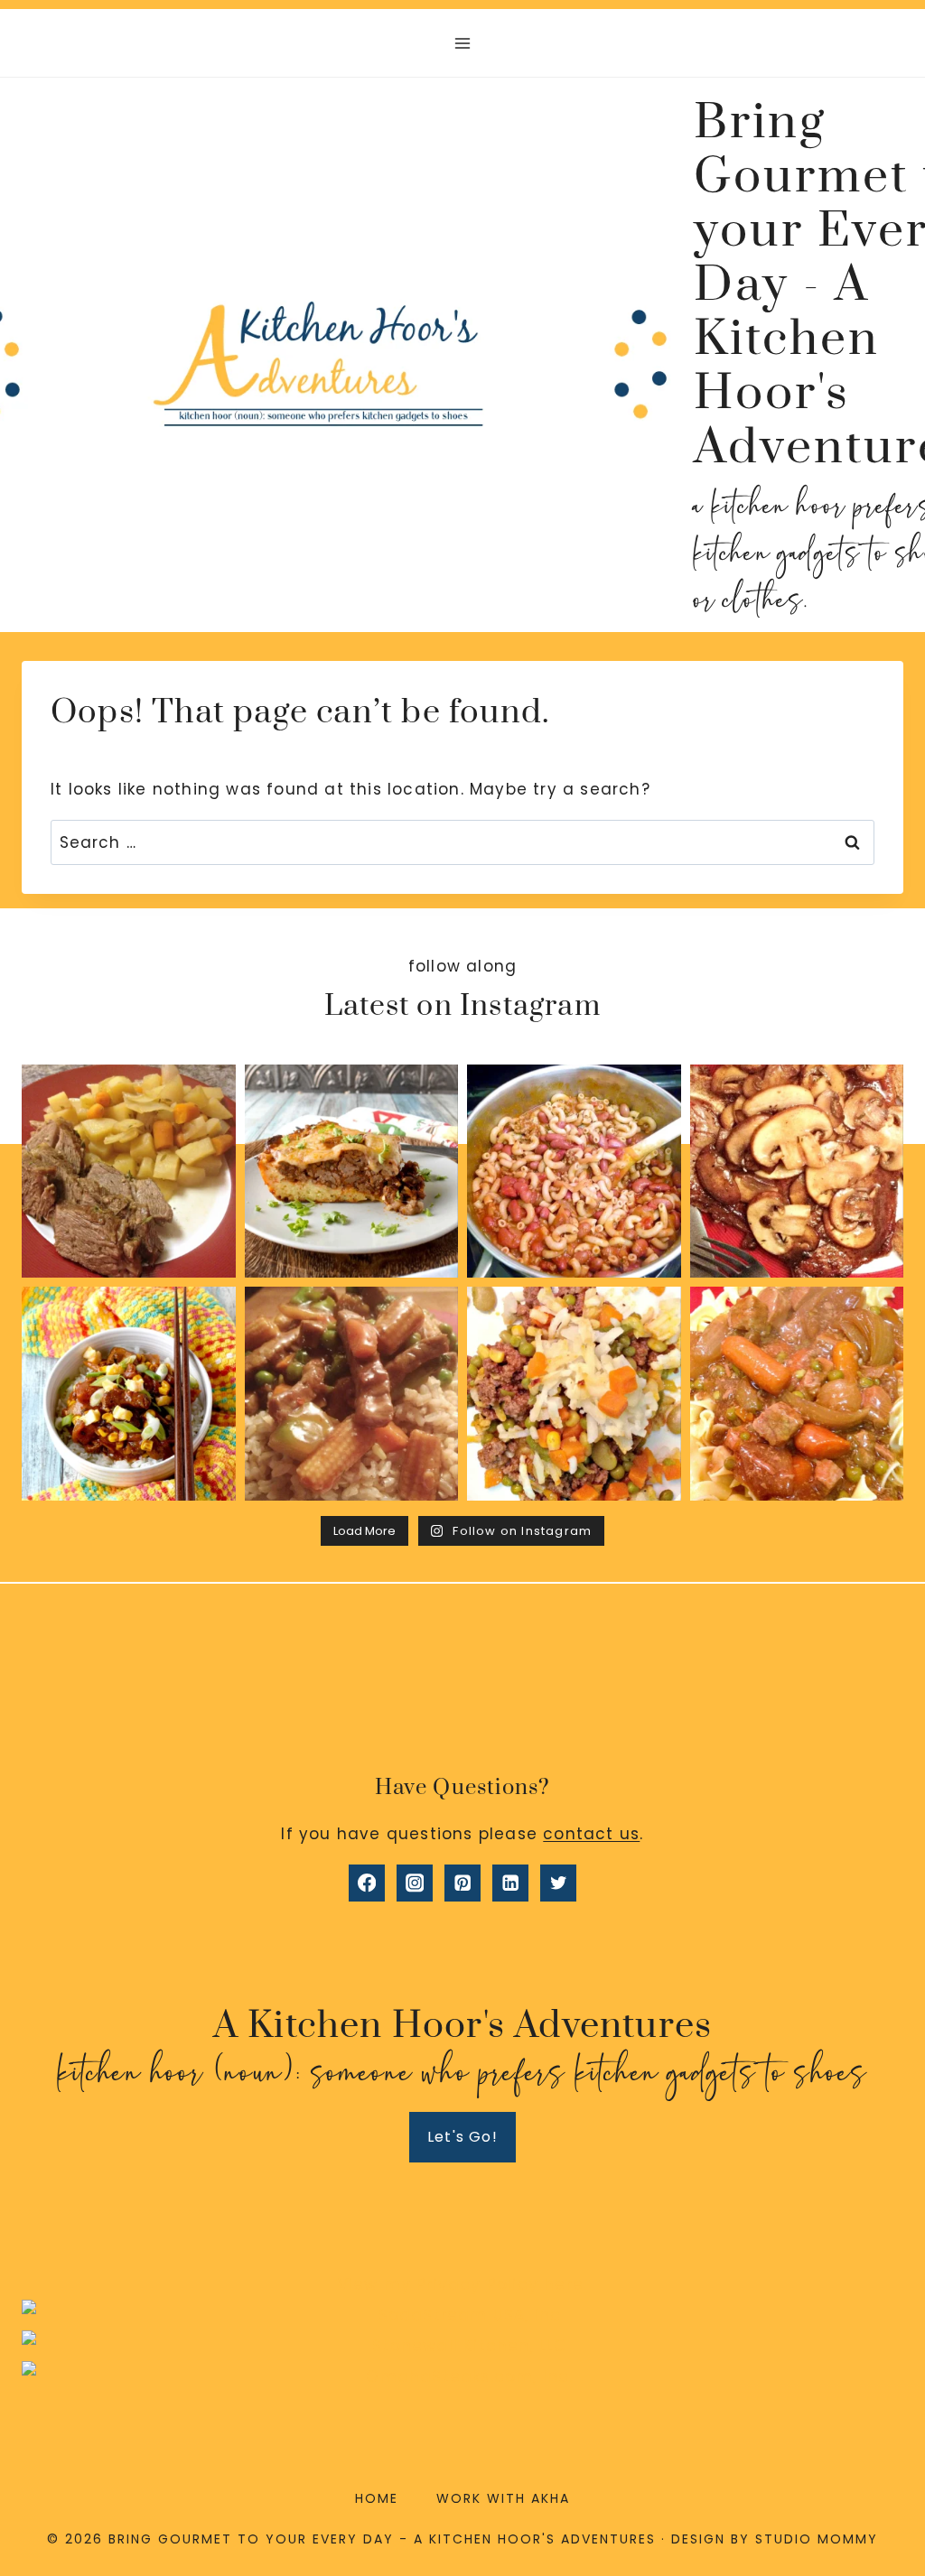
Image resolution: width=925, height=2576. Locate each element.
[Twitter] (559, 1883)
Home (377, 2498)
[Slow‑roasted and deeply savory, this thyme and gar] (129, 1172)
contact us (591, 1834)
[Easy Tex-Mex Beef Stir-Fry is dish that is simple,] (129, 1394)
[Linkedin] (511, 1883)
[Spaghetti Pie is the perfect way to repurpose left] (352, 1172)
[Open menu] (463, 43)
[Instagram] (415, 1883)
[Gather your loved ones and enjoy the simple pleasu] (797, 1172)
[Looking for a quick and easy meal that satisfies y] (574, 1172)
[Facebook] (367, 1883)
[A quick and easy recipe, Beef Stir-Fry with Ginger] (352, 1394)
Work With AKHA (503, 2498)
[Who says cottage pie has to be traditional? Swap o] (574, 1394)
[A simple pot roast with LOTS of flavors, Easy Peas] (797, 1394)
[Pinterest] (463, 1883)
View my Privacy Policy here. (463, 2284)
